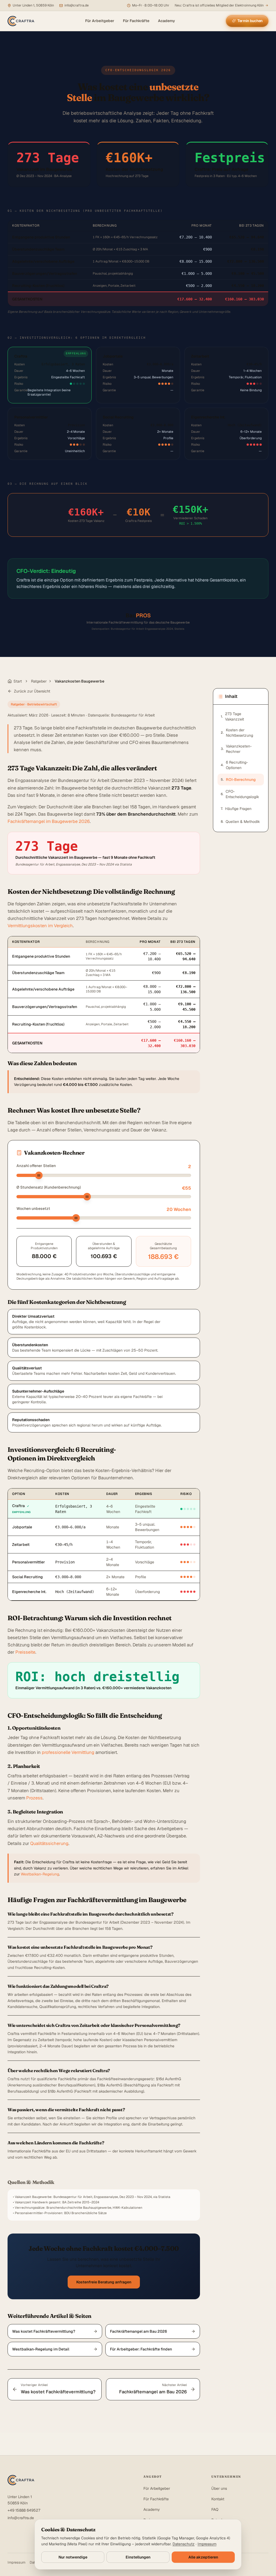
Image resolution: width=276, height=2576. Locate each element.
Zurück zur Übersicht (32, 691)
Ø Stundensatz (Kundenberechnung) (49, 1187)
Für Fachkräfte (136, 21)
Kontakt (218, 2499)
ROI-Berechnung (238, 780)
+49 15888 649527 (24, 2510)
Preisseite (25, 1652)
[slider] (39, 1175)
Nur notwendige (73, 2557)
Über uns (219, 2488)
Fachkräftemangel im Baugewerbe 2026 (49, 821)
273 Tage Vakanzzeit (232, 716)
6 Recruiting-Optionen (234, 765)
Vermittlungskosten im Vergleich (40, 926)
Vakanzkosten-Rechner (236, 749)
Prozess (34, 1798)
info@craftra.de (21, 2518)
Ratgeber (39, 681)
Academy (166, 21)
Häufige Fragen (236, 809)
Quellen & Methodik (240, 822)
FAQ (215, 2509)
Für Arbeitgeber (100, 21)
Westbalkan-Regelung (40, 1874)
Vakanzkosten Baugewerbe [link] (80, 681)
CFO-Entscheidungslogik (240, 794)
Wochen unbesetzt (33, 1209)
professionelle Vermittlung (68, 1752)
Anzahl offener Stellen (36, 1166)
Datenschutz (184, 2544)
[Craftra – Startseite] (21, 21)
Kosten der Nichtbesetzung (237, 733)
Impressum (16, 2562)
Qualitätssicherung (49, 1843)
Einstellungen (138, 2557)
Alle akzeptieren (203, 2557)
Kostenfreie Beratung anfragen (104, 2282)
